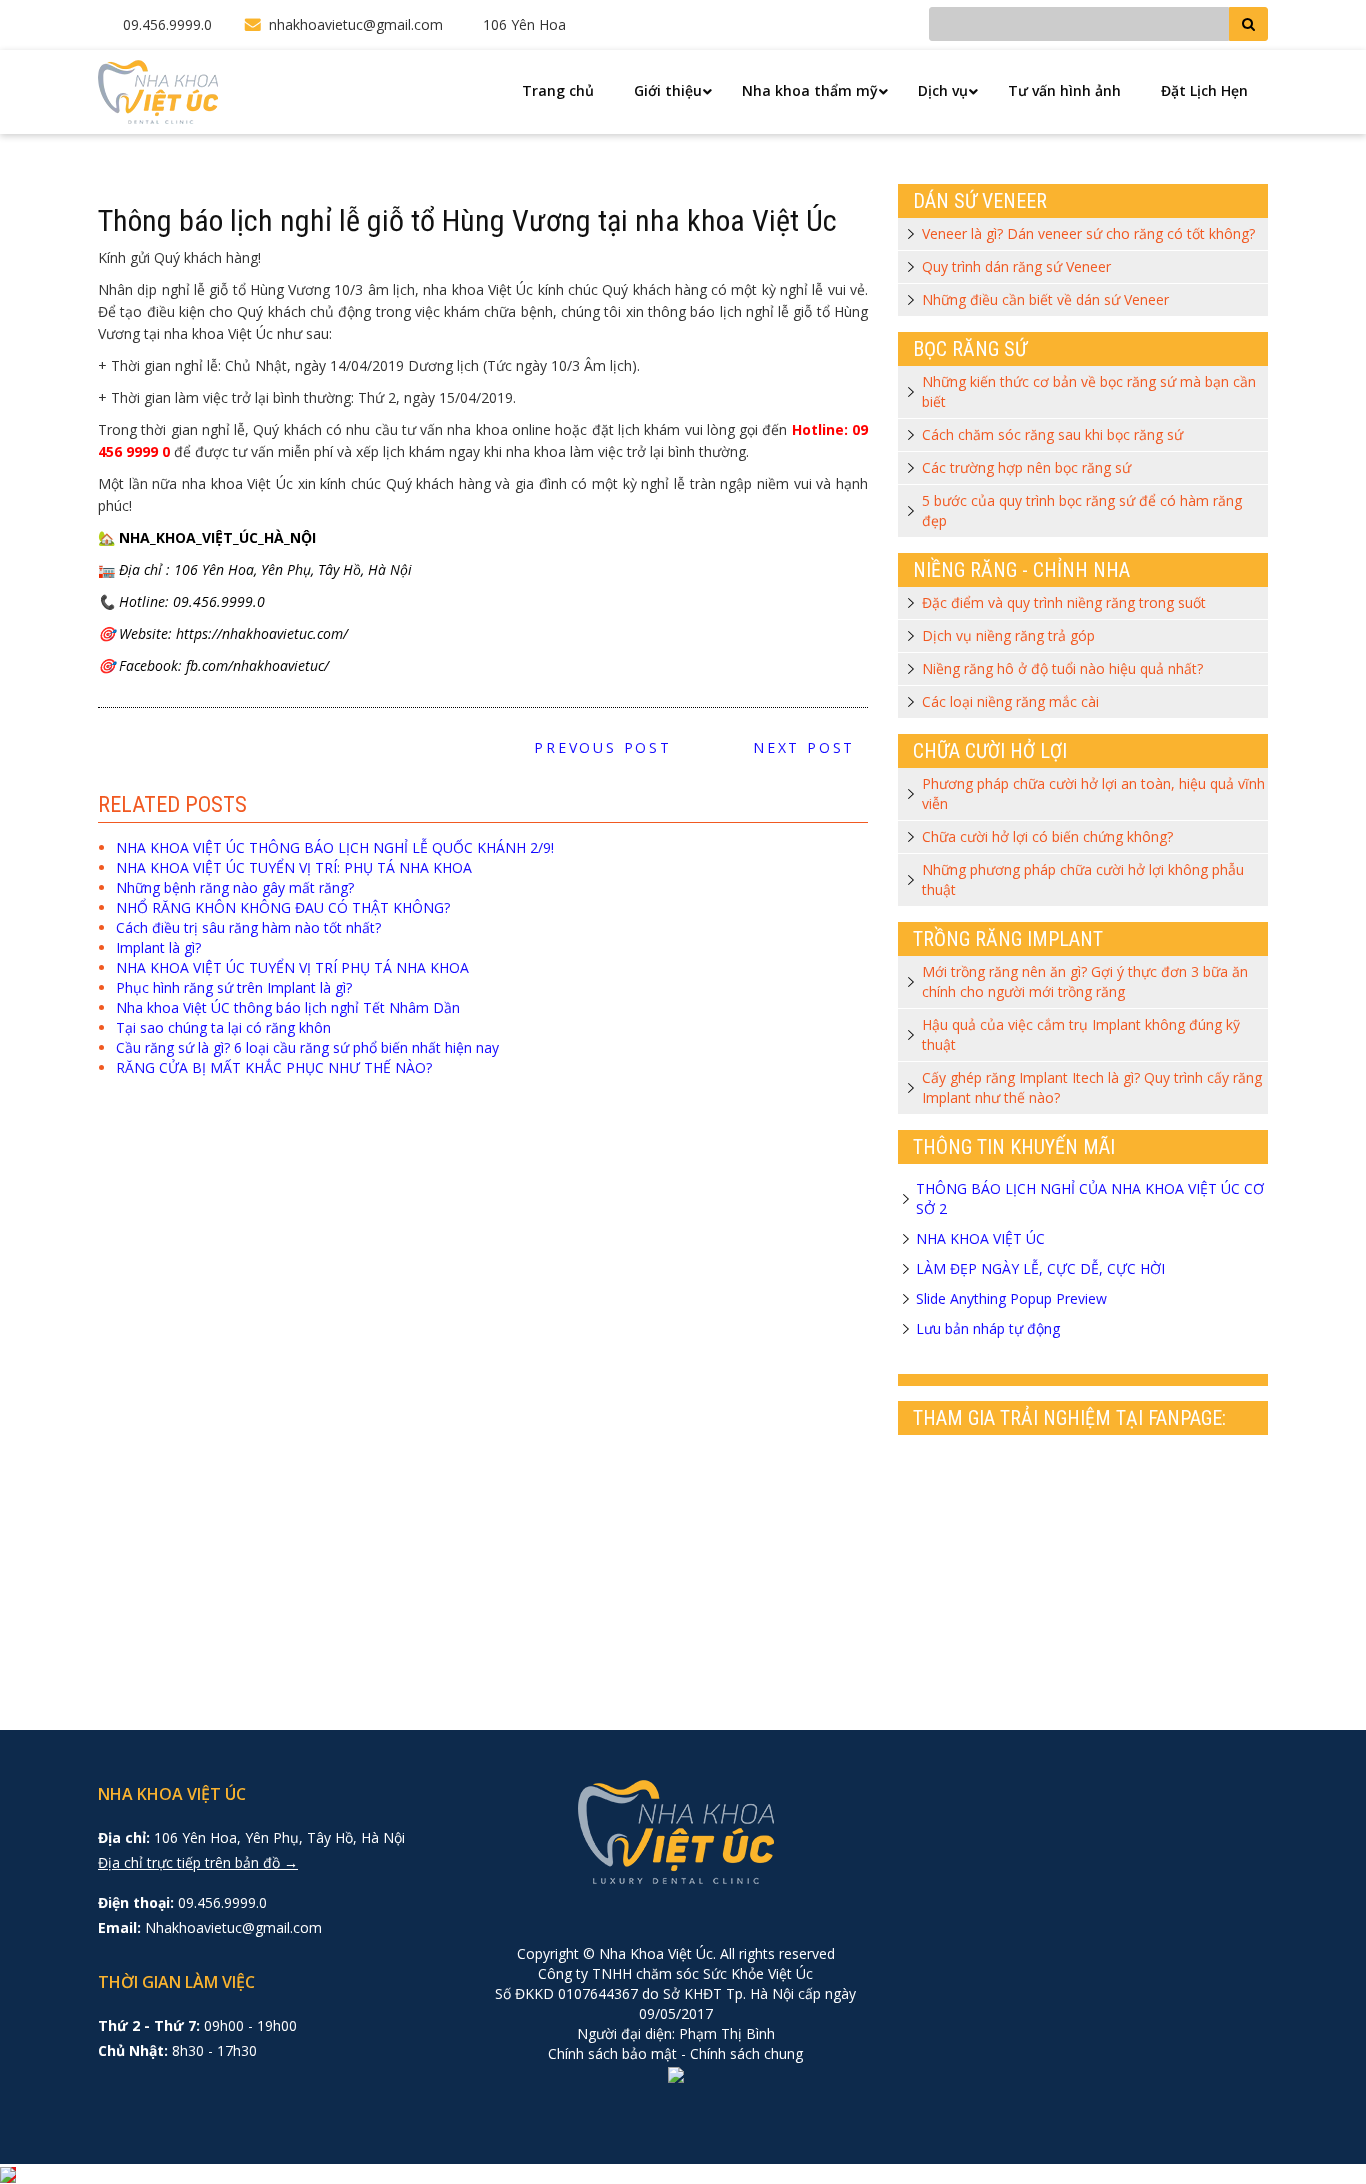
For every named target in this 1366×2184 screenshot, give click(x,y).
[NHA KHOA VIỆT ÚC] (158, 90)
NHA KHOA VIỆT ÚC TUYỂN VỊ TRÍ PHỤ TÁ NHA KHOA (292, 967)
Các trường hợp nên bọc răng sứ (1026, 467)
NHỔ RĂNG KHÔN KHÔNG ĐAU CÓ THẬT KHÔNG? (283, 907)
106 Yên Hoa (524, 24)
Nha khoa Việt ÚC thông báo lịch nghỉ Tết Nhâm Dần (288, 1007)
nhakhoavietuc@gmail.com (356, 24)
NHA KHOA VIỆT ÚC (980, 1238)
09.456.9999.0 (167, 24)
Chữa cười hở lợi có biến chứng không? (1047, 836)
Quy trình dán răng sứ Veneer (1016, 266)
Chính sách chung (746, 2053)
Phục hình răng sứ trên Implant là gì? (234, 987)
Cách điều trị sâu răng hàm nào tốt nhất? (248, 927)
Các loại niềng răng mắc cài (1010, 701)
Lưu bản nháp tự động (988, 1328)
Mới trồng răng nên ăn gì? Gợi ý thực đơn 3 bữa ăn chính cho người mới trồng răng (1085, 981)
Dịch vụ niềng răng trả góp (1008, 635)
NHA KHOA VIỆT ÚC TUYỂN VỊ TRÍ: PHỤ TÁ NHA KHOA (294, 867)
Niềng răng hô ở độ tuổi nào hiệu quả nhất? (1062, 668)
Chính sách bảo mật (612, 2053)
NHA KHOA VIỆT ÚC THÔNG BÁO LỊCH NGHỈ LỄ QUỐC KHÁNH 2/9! (335, 847)
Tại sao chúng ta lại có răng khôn (223, 1027)
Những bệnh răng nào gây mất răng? (235, 887)
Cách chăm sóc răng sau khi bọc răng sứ (1052, 434)
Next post (810, 748)
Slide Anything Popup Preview (1011, 1298)
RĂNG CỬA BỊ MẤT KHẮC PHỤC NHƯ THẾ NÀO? (274, 1067)
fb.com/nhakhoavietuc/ (257, 665)
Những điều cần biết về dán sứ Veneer (1045, 299)
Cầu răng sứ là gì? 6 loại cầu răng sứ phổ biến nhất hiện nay (307, 1047)
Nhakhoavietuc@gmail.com (233, 1927)
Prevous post (597, 748)
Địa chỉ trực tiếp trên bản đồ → (198, 1862)
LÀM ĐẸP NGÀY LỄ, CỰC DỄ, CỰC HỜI (1040, 1268)
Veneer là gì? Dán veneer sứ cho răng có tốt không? (1088, 233)
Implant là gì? (158, 947)
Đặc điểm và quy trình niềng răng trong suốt (1064, 602)
